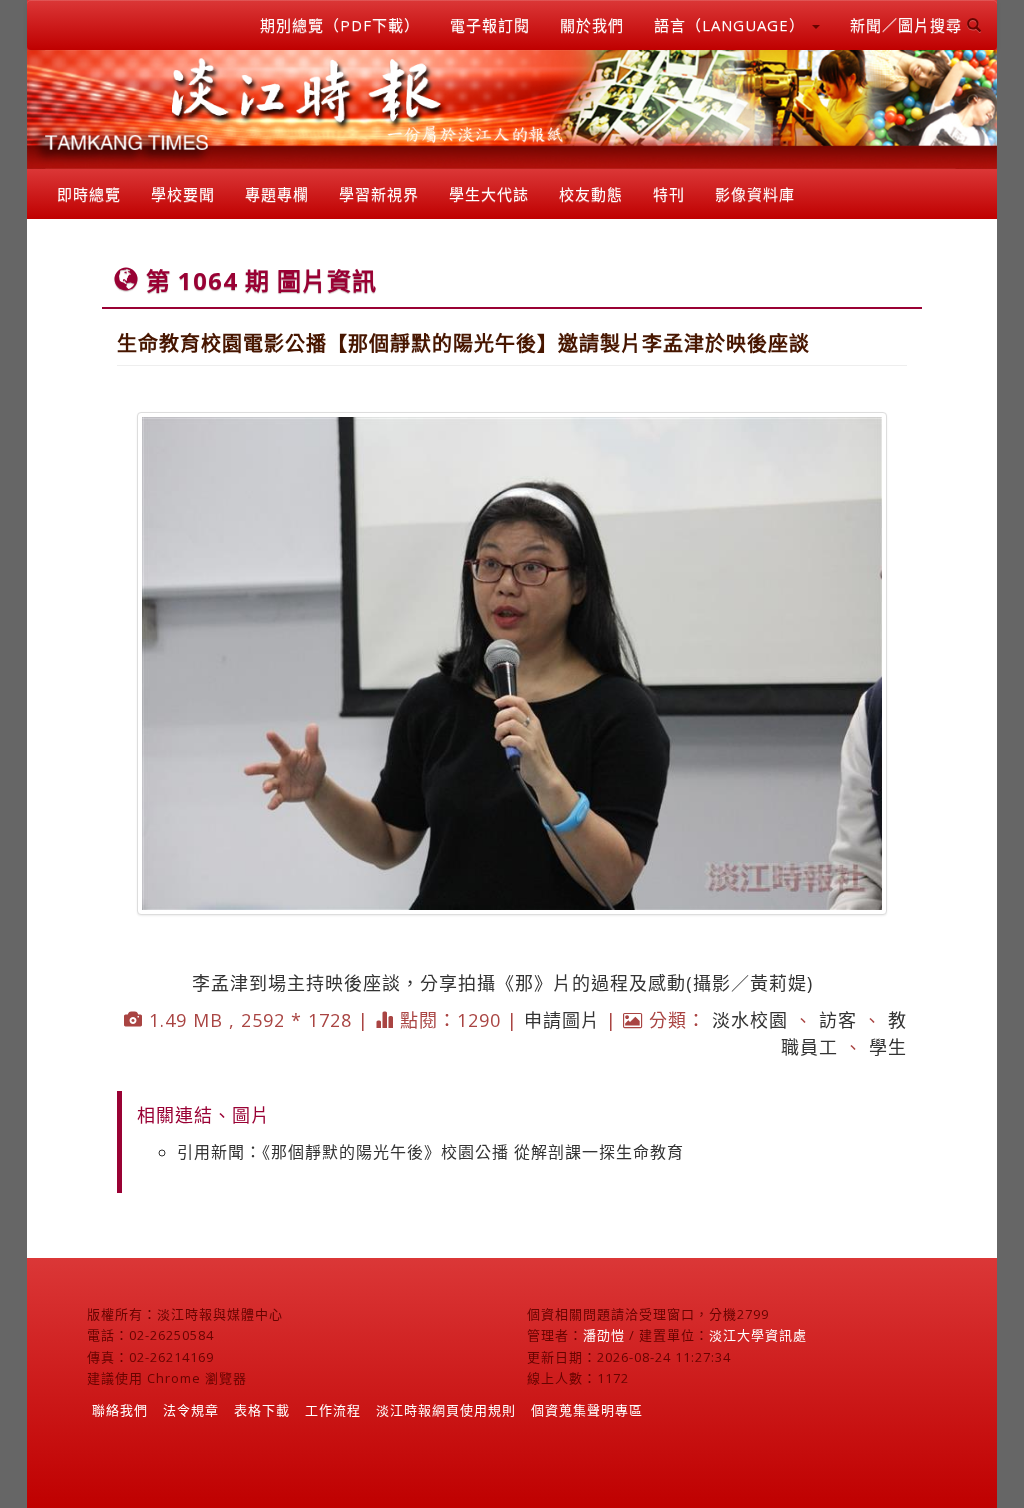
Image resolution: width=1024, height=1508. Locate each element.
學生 (888, 1047)
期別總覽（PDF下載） (340, 25)
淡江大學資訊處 (758, 1335)
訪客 (838, 1020)
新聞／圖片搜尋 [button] (908, 25)
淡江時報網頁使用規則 (446, 1410)
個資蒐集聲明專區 (587, 1410)
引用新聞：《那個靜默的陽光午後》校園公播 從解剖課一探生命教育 (430, 1152)
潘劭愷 (604, 1335)
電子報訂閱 (490, 25)
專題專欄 (277, 194)
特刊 (669, 194)
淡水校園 (750, 1020)
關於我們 (592, 25)
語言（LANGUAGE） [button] (732, 25)
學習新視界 (379, 194)
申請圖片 (562, 1020)
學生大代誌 (489, 194)
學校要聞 (183, 194)
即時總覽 (89, 194)
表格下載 (262, 1410)
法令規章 (191, 1410)
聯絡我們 (120, 1410)
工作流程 (333, 1410)
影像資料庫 (755, 194)
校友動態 (591, 194)
